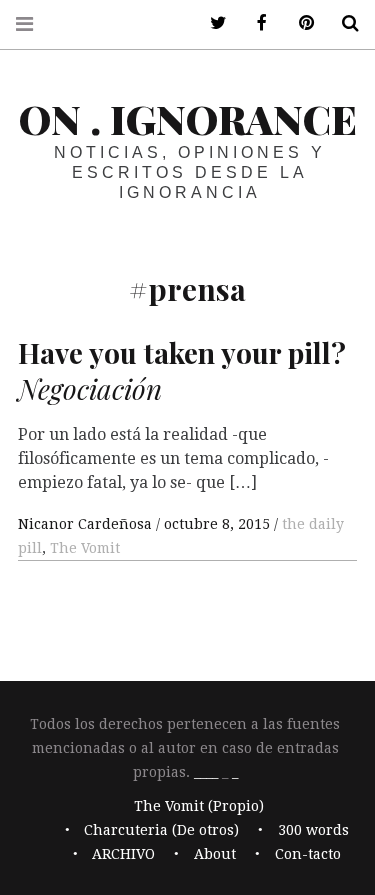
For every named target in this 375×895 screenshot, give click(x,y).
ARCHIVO (123, 855)
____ (206, 772)
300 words (313, 831)
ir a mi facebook (255, 23)
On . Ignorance (188, 118)
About (215, 855)
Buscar (343, 23)
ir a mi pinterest (299, 23)
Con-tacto (308, 855)
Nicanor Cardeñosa (87, 524)
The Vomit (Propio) (199, 807)
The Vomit (85, 548)
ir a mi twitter (211, 23)
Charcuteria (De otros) (161, 831)
